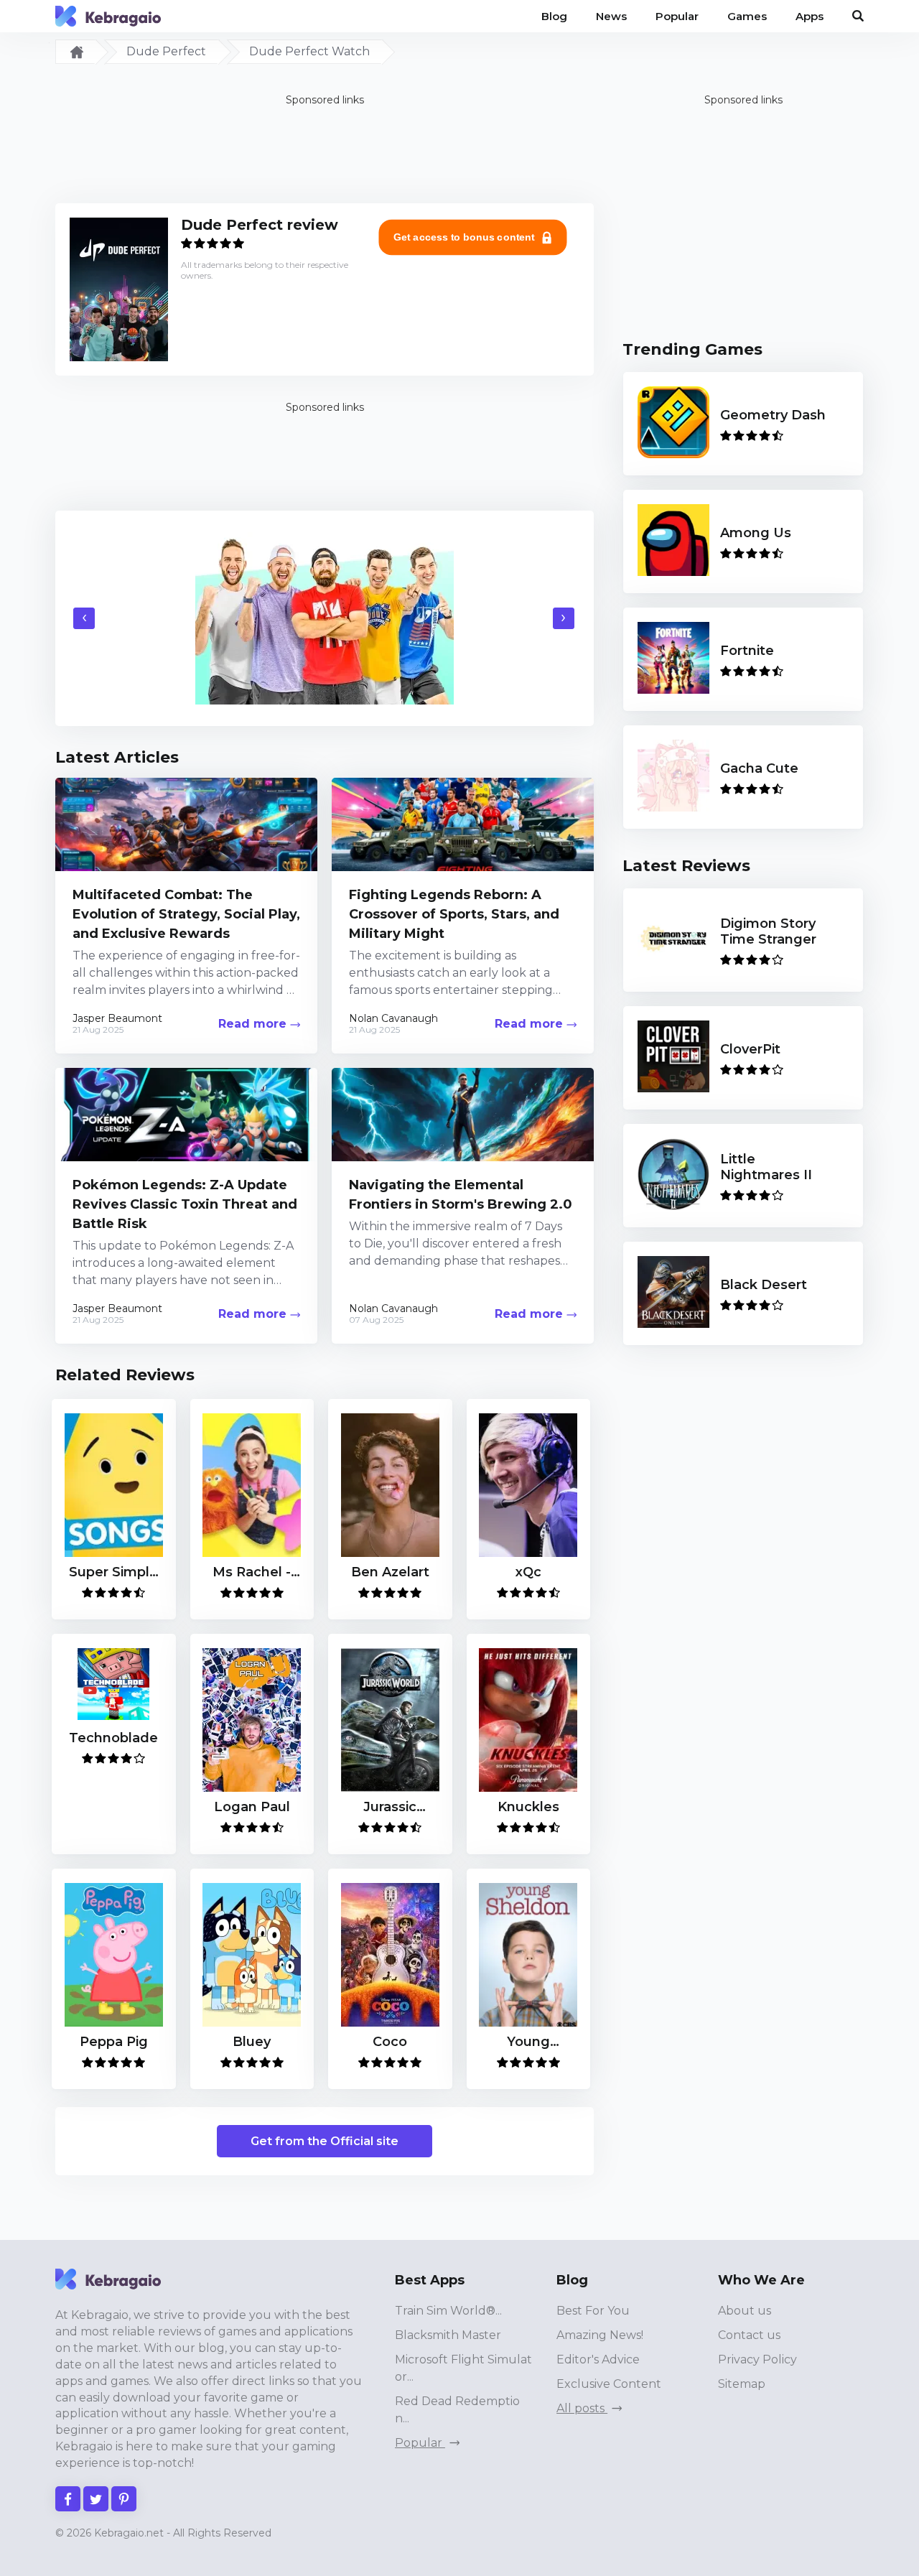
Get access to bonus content (465, 237)
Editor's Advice (598, 2359)
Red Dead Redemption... (457, 2410)
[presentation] (84, 618)
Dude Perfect (166, 51)
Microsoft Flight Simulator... (463, 2368)
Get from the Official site (325, 2141)
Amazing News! (600, 2335)
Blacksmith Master (448, 2335)
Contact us (749, 2335)
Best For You (593, 2311)
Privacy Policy (757, 2359)
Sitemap (742, 2384)
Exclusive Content (609, 2384)
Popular (420, 2443)
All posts (582, 2408)
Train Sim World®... (448, 2311)
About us (745, 2311)
